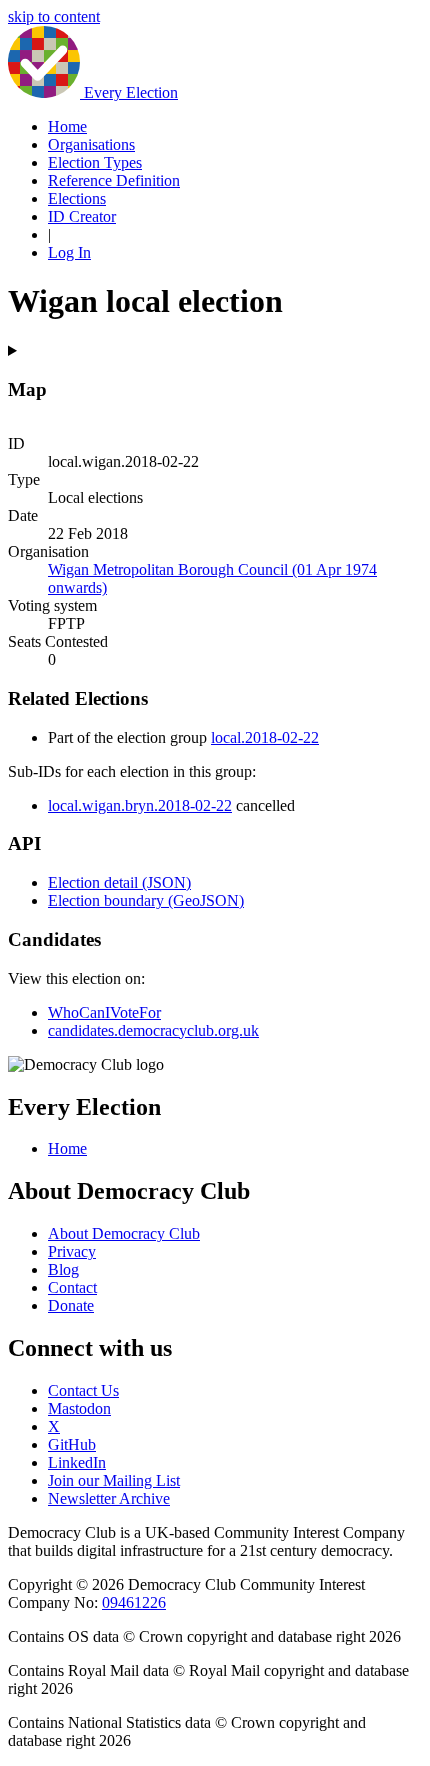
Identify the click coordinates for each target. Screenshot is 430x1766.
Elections (77, 198)
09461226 (134, 1602)
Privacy (72, 1251)
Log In (69, 252)
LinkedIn (77, 1462)
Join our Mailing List (114, 1480)
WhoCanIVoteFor (104, 1012)
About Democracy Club (124, 1233)
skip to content (54, 16)
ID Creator (82, 216)
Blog (63, 1269)
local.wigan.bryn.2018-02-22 (140, 805)
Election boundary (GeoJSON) (146, 900)
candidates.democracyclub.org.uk (153, 1030)
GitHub (72, 1444)
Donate (71, 1305)
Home (67, 126)
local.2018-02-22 (265, 737)
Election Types (95, 162)
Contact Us (83, 1390)
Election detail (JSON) (119, 882)
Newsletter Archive (109, 1498)
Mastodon (79, 1408)
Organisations (91, 144)
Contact (72, 1287)
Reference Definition (114, 180)
